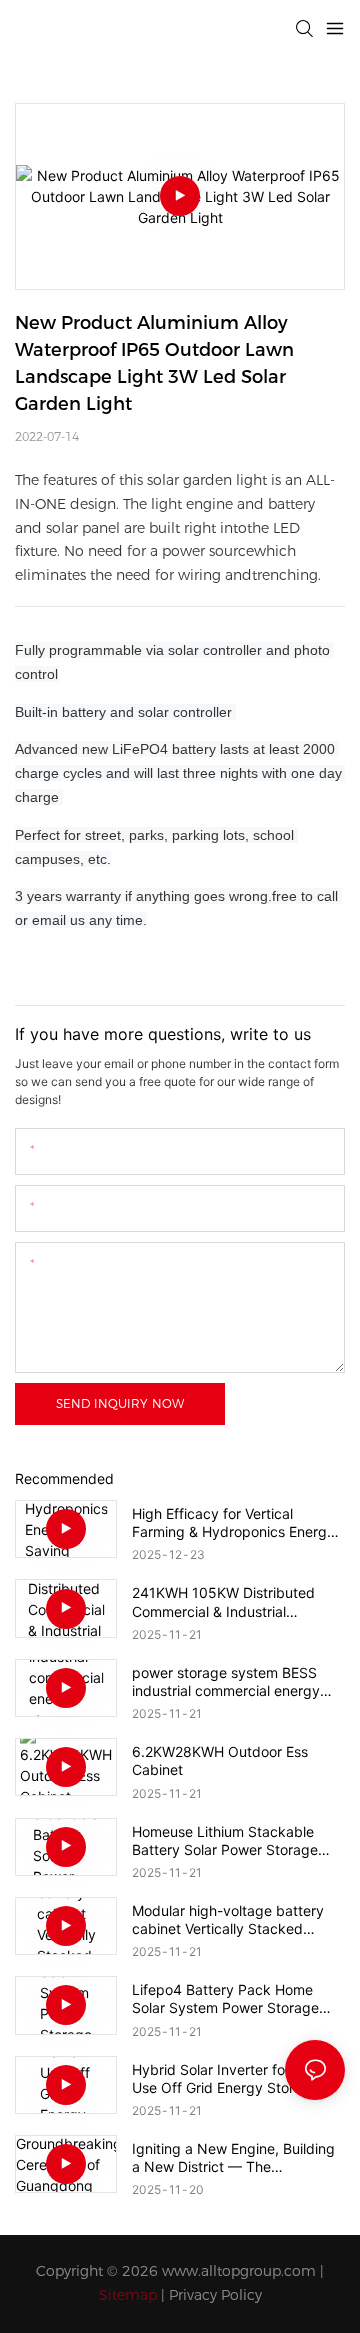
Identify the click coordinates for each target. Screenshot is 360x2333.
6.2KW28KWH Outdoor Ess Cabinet (220, 1760)
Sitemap (128, 2295)
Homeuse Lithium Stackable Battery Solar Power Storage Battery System (225, 1841)
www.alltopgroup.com (239, 2271)
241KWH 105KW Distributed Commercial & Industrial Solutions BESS (223, 1602)
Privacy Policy (215, 2295)
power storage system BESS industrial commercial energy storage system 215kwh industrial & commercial (226, 1682)
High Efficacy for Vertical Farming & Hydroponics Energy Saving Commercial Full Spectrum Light (233, 1523)
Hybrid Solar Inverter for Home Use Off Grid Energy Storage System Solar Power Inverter (232, 2079)
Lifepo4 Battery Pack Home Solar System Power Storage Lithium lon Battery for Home (225, 1999)
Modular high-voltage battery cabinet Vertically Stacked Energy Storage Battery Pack (228, 1920)
